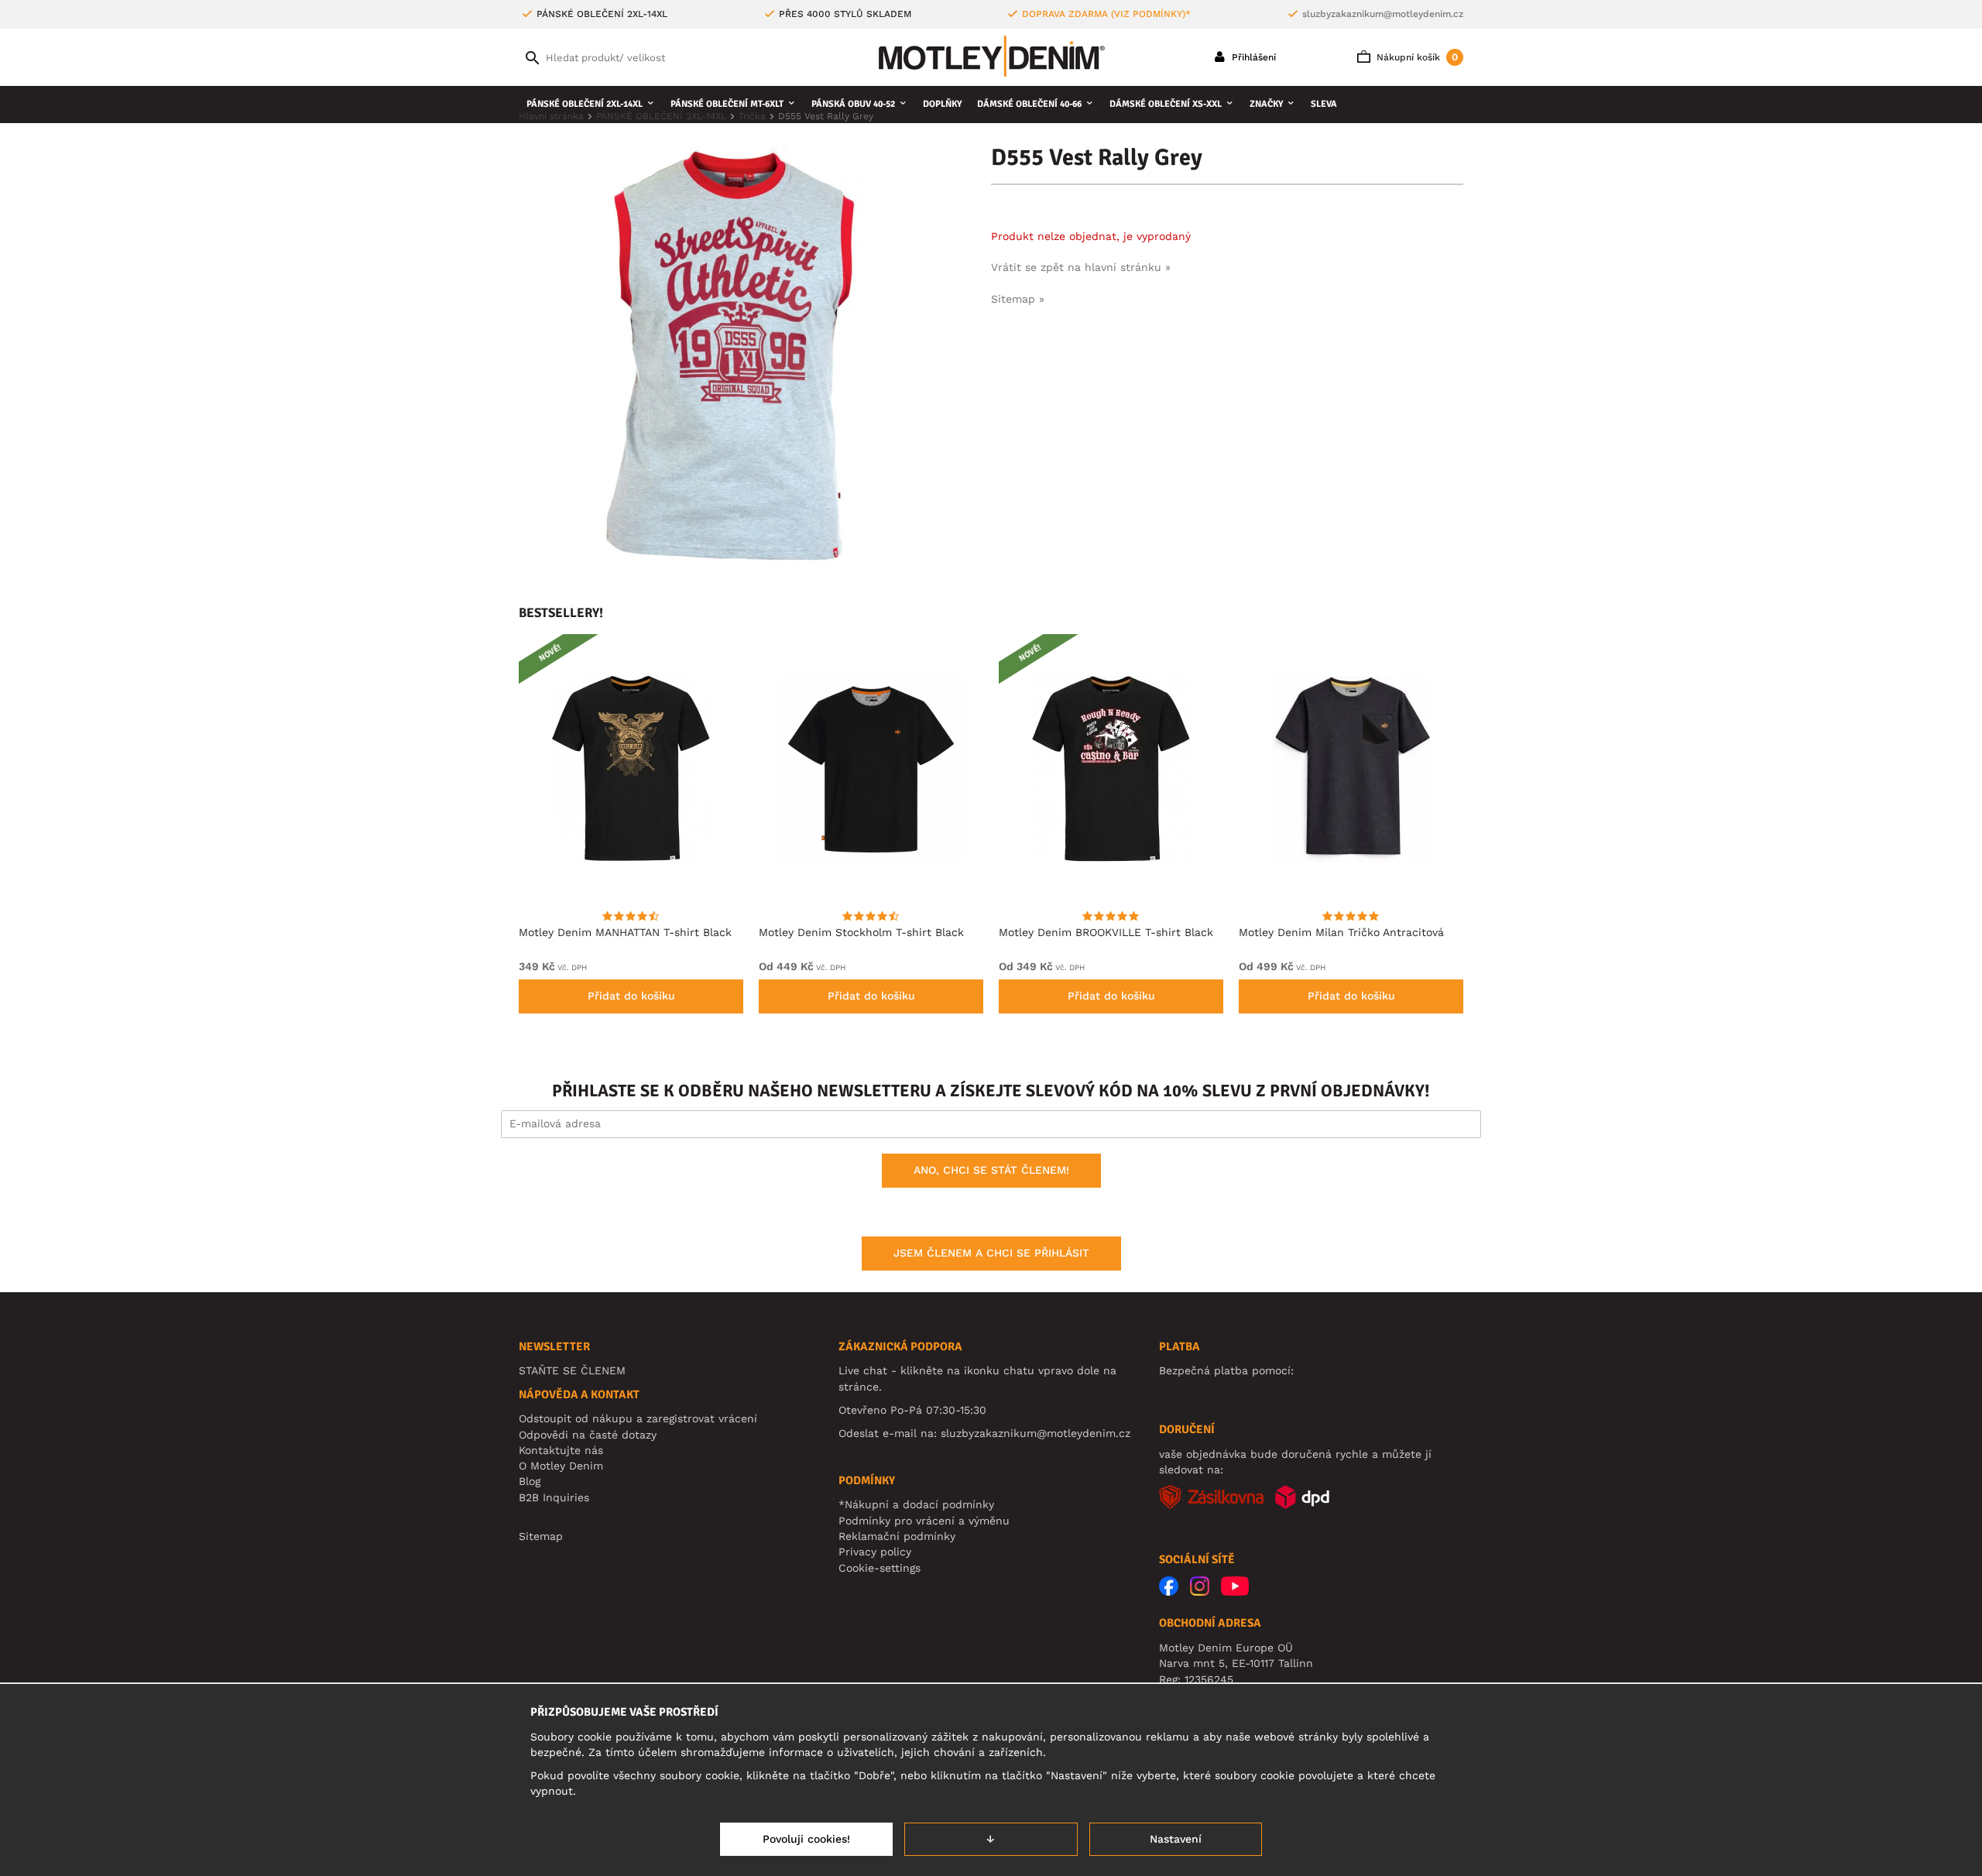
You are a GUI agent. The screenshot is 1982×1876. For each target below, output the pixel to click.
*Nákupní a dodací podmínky (916, 1504)
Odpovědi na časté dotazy (588, 1435)
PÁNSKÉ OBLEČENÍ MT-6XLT (727, 104)
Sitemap (541, 1536)
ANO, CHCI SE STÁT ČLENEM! (991, 1170)
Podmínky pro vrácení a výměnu (924, 1521)
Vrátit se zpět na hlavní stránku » (1081, 267)
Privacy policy (875, 1552)
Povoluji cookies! (806, 1839)
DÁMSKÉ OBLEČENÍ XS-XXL (1166, 104)
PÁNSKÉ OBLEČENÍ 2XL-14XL (585, 104)
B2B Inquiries (554, 1497)
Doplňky (942, 104)
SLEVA (1324, 104)
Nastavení (1176, 1839)
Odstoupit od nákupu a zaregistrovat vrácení (638, 1418)
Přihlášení (1252, 57)
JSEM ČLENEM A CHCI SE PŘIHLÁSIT (991, 1253)
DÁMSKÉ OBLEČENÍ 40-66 (1029, 104)
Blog (530, 1481)
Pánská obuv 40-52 (853, 104)
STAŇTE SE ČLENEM (572, 1370)
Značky (1266, 104)
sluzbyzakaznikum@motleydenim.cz (1383, 14)
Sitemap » (1018, 299)
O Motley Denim (561, 1466)
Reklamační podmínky (897, 1536)
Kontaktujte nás (561, 1450)
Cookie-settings (880, 1568)
